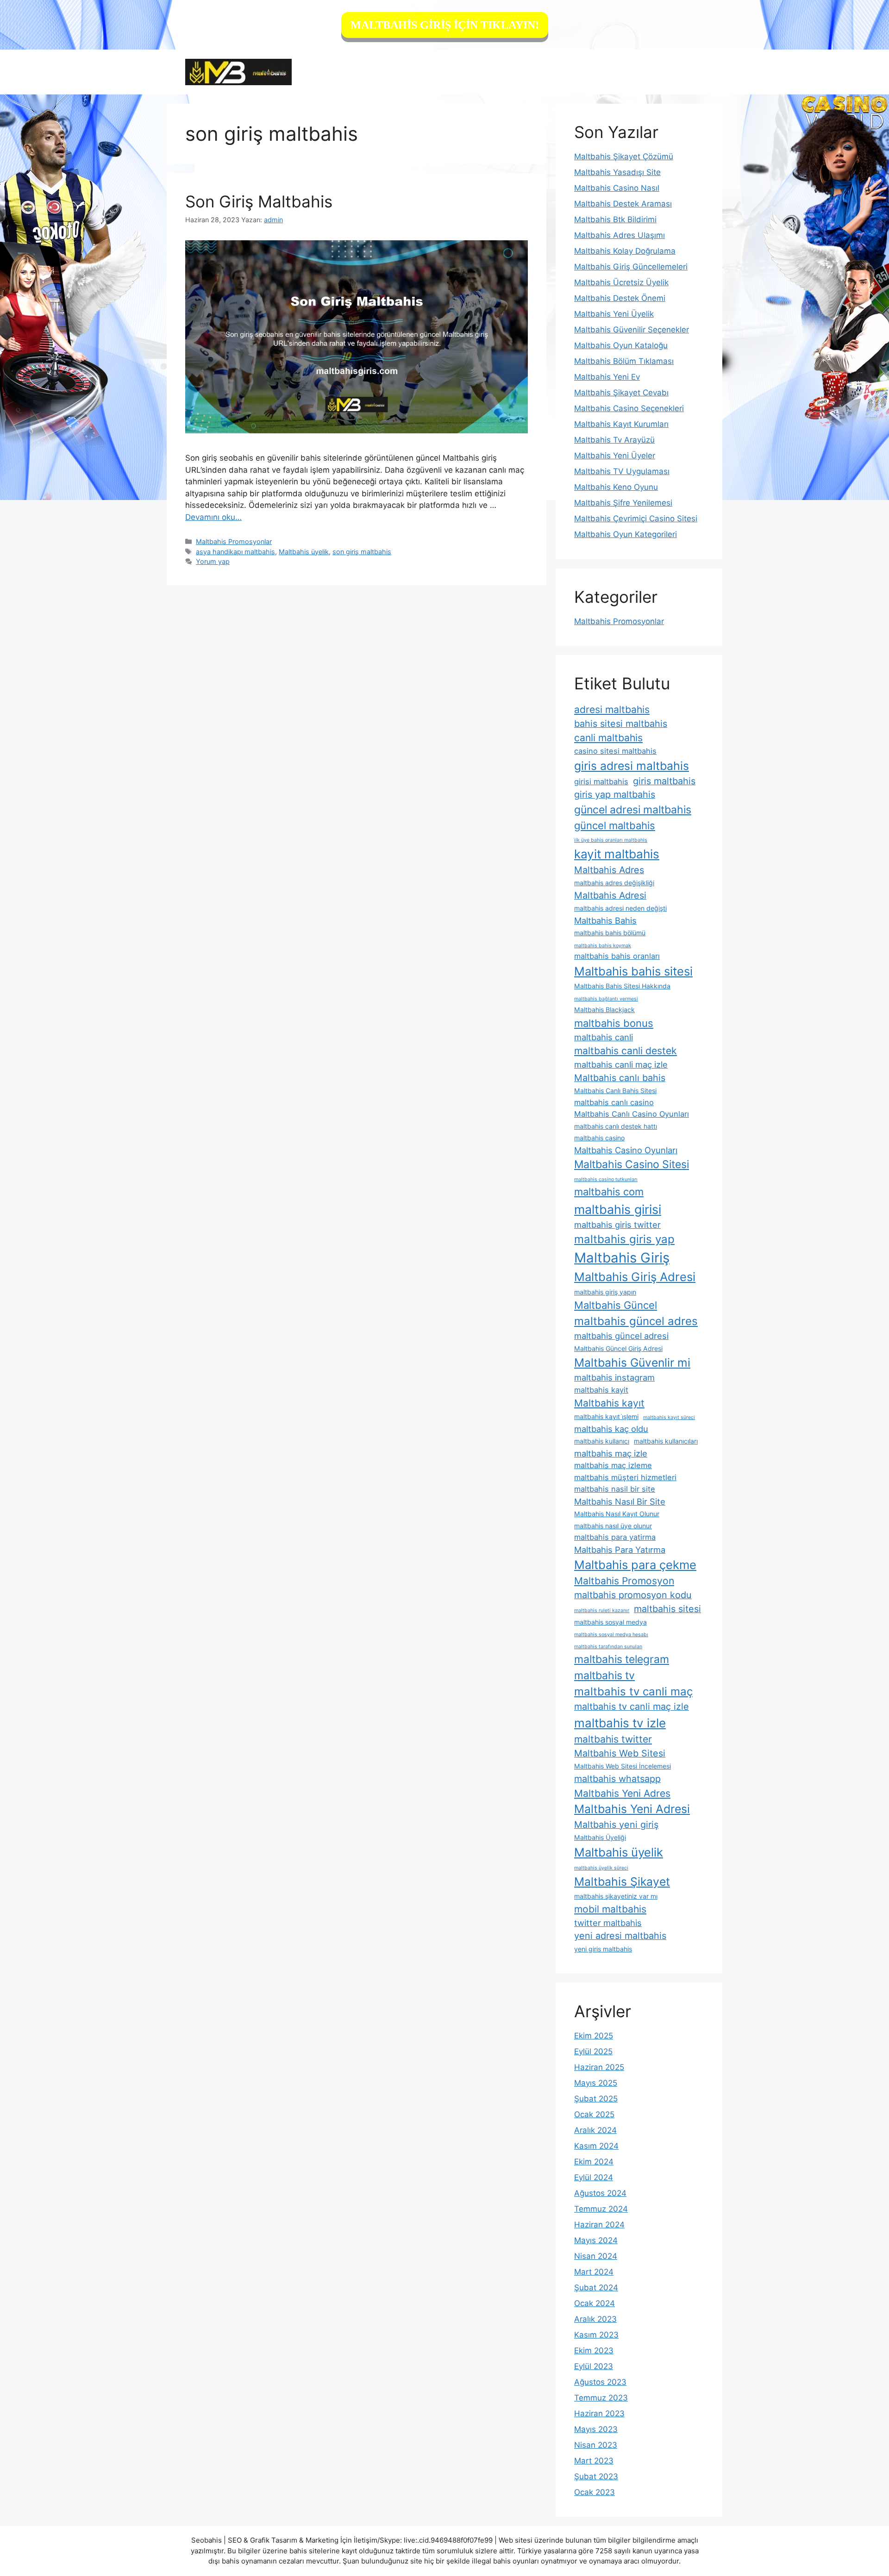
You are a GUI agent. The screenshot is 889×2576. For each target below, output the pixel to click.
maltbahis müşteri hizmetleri (625, 1477)
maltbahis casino (599, 1138)
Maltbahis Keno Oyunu (616, 487)
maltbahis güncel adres (636, 1321)
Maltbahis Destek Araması (623, 204)
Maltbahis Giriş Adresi (635, 1277)
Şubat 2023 (596, 2476)
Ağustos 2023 (600, 2382)
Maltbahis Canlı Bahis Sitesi (615, 1091)
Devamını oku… (213, 517)
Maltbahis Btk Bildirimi (615, 219)
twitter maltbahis (608, 1923)
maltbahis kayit (601, 1390)
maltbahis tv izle (620, 1723)
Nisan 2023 (596, 2445)
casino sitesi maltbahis (615, 751)
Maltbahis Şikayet (622, 1882)
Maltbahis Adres (609, 870)
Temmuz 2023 (601, 2398)
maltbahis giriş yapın (605, 1292)
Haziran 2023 (599, 2413)
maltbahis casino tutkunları (606, 1179)
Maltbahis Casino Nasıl (617, 188)
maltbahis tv (604, 1676)
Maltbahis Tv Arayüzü (614, 440)
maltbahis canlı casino (614, 1102)
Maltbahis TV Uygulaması (622, 471)
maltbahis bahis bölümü (610, 933)
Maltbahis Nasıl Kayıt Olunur (617, 1514)
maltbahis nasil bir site (615, 1489)
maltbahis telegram (622, 1659)
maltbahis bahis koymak (603, 946)
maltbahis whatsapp (617, 1779)
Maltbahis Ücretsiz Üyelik (621, 282)
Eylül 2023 (594, 2366)
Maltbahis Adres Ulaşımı (620, 235)
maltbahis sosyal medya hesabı (611, 1635)
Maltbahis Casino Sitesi (632, 1164)
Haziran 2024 (599, 2225)
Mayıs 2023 (596, 2429)
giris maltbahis (664, 781)
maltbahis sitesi (667, 1609)
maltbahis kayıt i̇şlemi (606, 1416)
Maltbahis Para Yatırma (620, 1550)
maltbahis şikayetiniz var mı (616, 1896)
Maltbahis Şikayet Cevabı (621, 393)
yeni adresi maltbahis (620, 1936)
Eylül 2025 (593, 2051)
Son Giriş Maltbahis (259, 201)
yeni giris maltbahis (603, 1949)
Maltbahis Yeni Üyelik (614, 314)
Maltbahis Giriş (622, 1258)
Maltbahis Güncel (616, 1305)
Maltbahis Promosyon (624, 1581)
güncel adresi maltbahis (633, 810)
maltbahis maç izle (611, 1453)
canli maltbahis (608, 738)
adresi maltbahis (612, 710)
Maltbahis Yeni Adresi (632, 1809)
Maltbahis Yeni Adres (622, 1793)
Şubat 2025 (596, 2099)
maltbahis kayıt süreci (669, 1417)
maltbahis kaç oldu (611, 1429)
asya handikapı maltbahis (235, 552)
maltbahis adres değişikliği (614, 883)
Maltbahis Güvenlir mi (632, 1363)
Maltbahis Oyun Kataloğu (621, 345)
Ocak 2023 (595, 2492)
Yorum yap (213, 561)
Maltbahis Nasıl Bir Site (620, 1501)
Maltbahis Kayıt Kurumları (621, 424)
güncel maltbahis (615, 825)
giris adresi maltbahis (632, 766)
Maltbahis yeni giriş (616, 1825)
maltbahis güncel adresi (621, 1336)
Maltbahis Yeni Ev (607, 377)
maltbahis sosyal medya (610, 1622)
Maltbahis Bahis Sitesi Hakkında (622, 986)
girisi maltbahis (601, 782)
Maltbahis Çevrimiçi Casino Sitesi (636, 519)
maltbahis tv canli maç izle (632, 1707)
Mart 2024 (594, 2272)
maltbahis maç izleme (613, 1465)
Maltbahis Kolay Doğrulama (625, 251)
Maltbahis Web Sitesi (620, 1753)
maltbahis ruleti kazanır (602, 1610)
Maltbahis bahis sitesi (633, 971)
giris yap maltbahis (615, 794)
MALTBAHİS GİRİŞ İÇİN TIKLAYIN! (445, 25)
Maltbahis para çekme (635, 1565)
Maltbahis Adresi (610, 895)
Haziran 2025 (599, 2067)
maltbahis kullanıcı (602, 1441)
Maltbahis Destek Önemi (620, 298)
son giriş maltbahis (362, 552)
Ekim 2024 (594, 2162)
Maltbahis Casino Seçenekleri (629, 408)
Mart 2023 (594, 2461)
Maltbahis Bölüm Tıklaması (624, 361)
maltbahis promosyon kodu (633, 1595)
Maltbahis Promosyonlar (234, 541)
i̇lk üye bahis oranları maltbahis (611, 840)
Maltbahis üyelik (304, 552)
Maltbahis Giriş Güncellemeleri (631, 267)
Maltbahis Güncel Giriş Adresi (618, 1348)
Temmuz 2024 (601, 2209)
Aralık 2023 (595, 2319)
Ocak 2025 (594, 2114)
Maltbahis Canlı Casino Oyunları (632, 1114)
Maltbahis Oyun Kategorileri (626, 534)
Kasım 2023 (596, 2335)
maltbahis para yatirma (615, 1537)
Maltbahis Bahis (605, 920)
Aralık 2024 (595, 2130)
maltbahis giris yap (624, 1239)
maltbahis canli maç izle (621, 1064)
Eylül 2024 (594, 2177)
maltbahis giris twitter (617, 1225)
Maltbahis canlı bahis (620, 1078)
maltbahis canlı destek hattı (616, 1126)
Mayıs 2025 (596, 2083)
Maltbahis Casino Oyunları (626, 1150)
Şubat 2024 (596, 2288)
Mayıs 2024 (596, 2240)
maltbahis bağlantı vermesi (606, 999)
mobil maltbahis (610, 1909)
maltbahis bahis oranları (617, 956)
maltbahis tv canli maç (633, 1691)
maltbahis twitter (613, 1739)
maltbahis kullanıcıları (666, 1441)
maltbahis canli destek (626, 1051)
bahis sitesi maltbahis (621, 724)
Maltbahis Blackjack (604, 1010)
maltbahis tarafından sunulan (608, 1647)
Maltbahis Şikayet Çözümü (624, 156)
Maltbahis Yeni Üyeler (615, 456)
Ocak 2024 (595, 2303)
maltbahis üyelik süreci (601, 1868)
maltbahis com (609, 1192)
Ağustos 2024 (600, 2193)
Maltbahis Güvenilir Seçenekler (632, 330)
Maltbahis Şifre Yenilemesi (623, 503)
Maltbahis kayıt (609, 1403)
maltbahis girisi (618, 1209)
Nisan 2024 (596, 2256)
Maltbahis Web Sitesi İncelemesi (623, 1766)
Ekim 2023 (594, 2351)
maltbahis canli (604, 1037)
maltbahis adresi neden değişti (620, 908)
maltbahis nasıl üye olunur (613, 1526)
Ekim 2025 (594, 2036)
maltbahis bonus (614, 1023)
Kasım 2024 (596, 2146)
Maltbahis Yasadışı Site (617, 172)
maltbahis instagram (614, 1377)
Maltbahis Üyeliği (600, 1837)
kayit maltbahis (617, 854)
